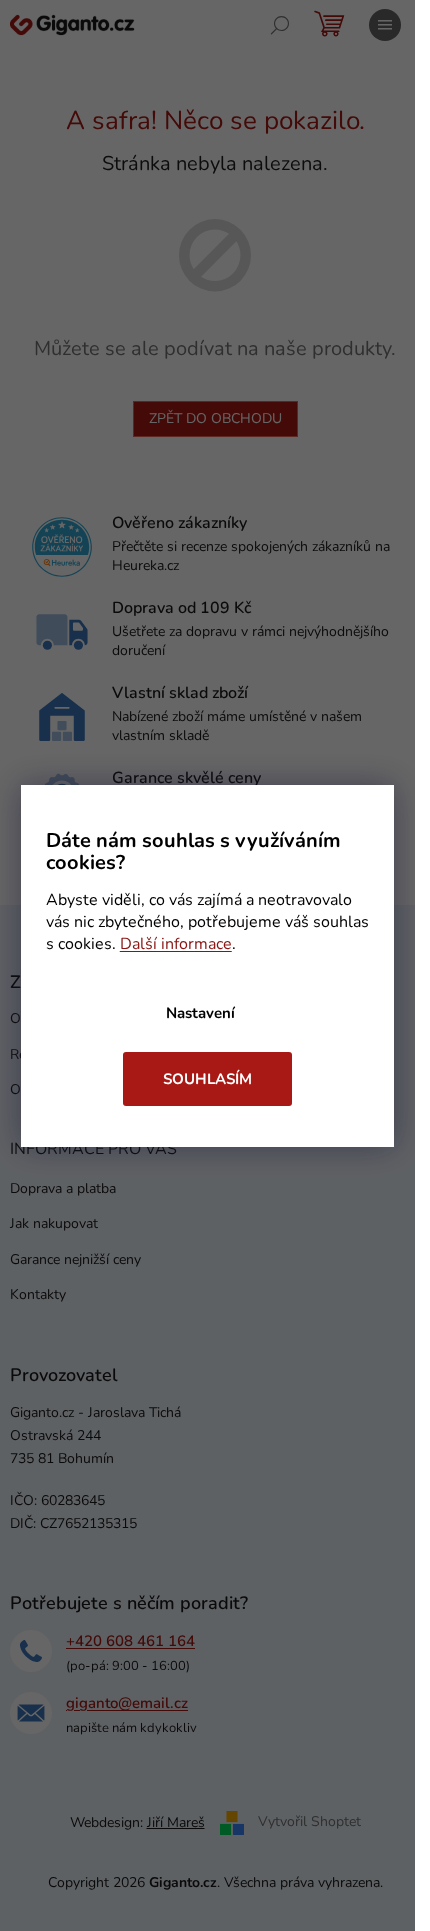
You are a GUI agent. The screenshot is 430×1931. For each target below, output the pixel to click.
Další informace (176, 944)
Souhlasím (207, 1079)
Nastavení (200, 1013)
